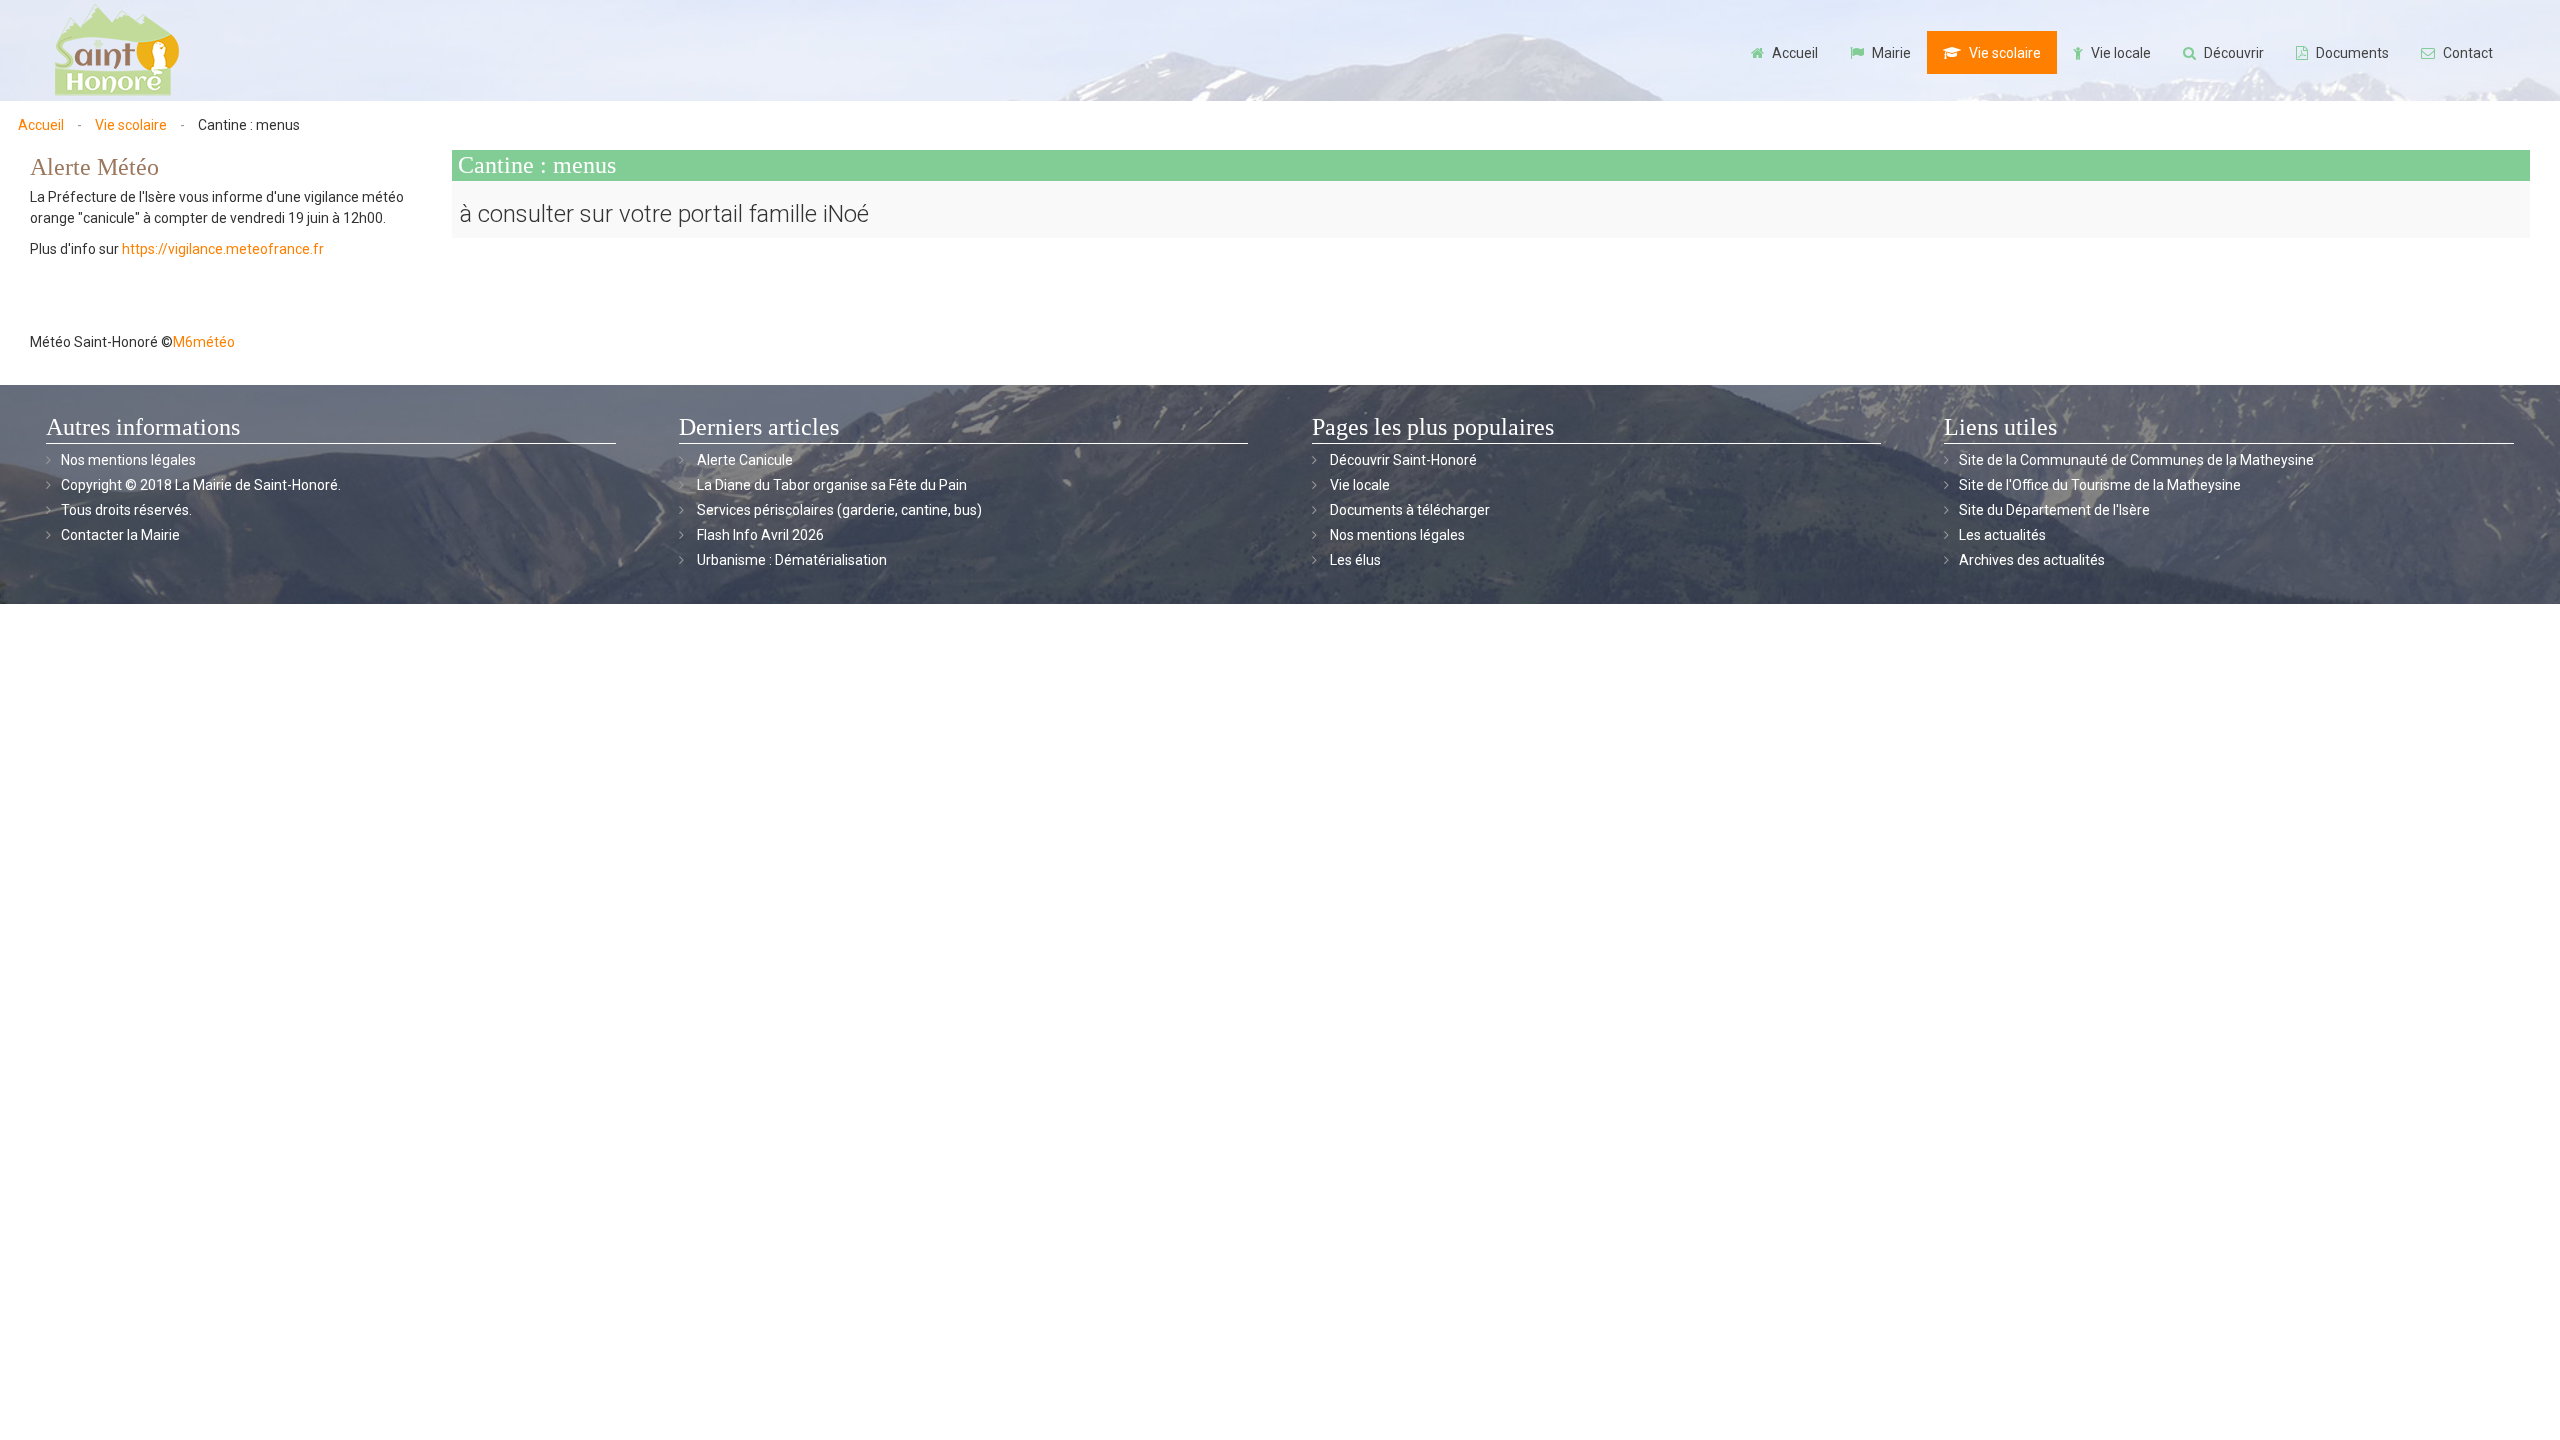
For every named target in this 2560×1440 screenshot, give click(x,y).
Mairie (1891, 53)
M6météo (204, 342)
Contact (2468, 53)
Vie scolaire (2005, 53)
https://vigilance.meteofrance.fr (223, 249)
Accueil (1795, 53)
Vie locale (2121, 53)
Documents (2352, 53)
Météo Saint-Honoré (94, 342)
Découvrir (2234, 53)
